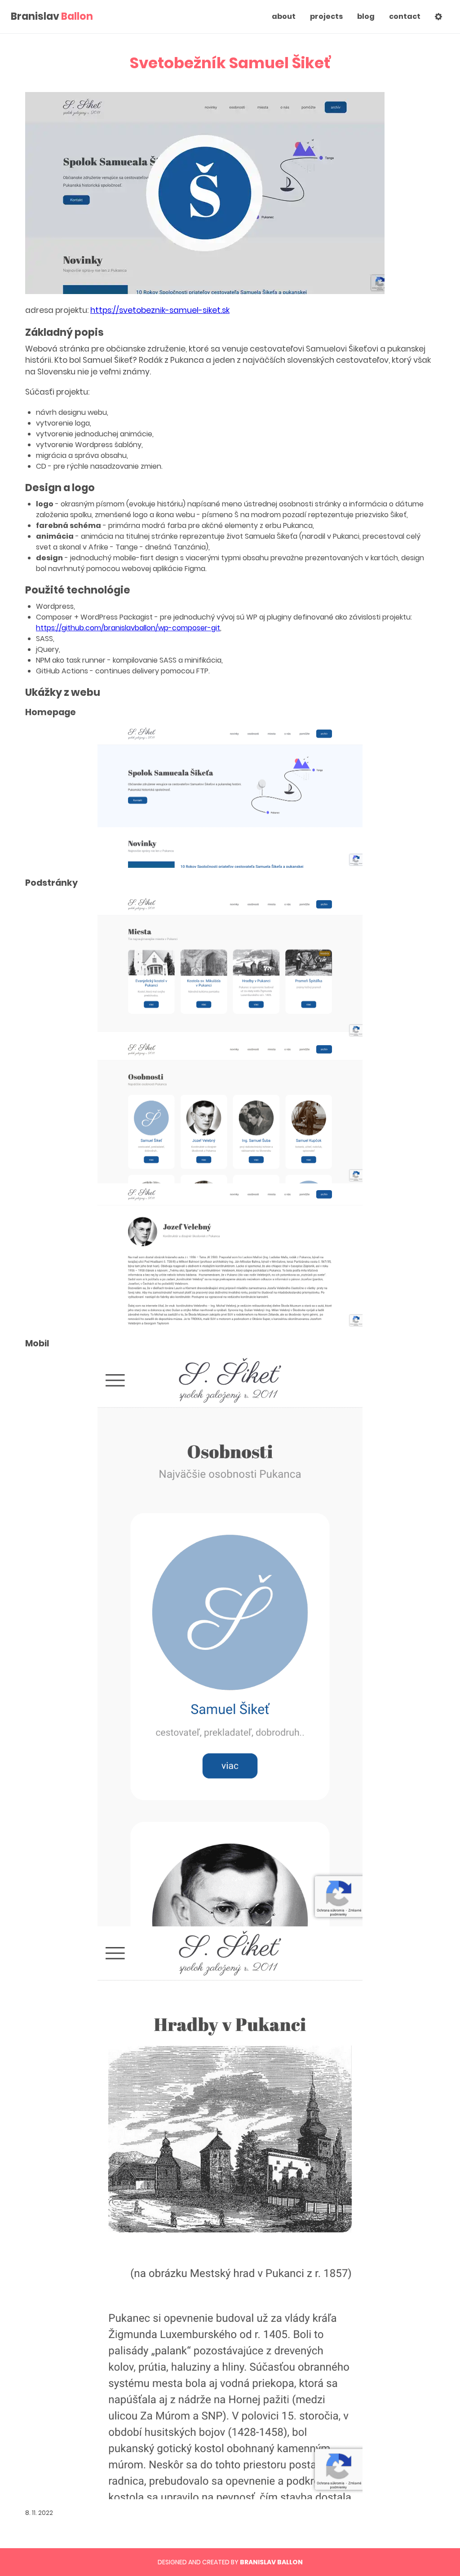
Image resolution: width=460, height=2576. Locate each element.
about (284, 16)
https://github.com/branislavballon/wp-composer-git (128, 628)
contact (405, 16)
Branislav (52, 17)
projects (326, 16)
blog (366, 16)
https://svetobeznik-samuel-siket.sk (160, 310)
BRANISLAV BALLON (271, 2562)
